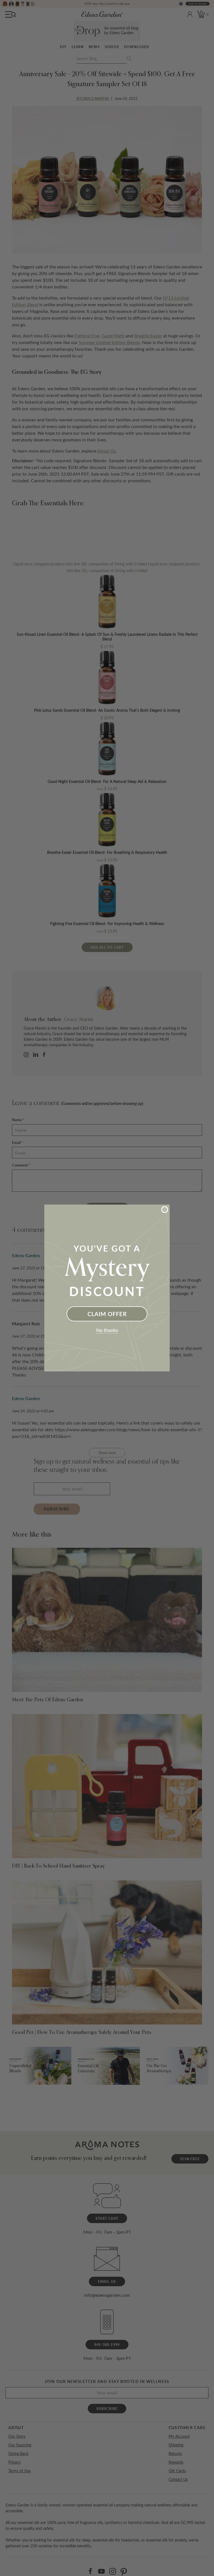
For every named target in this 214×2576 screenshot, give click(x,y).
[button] (107, 1331)
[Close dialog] (165, 1210)
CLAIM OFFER (107, 1314)
